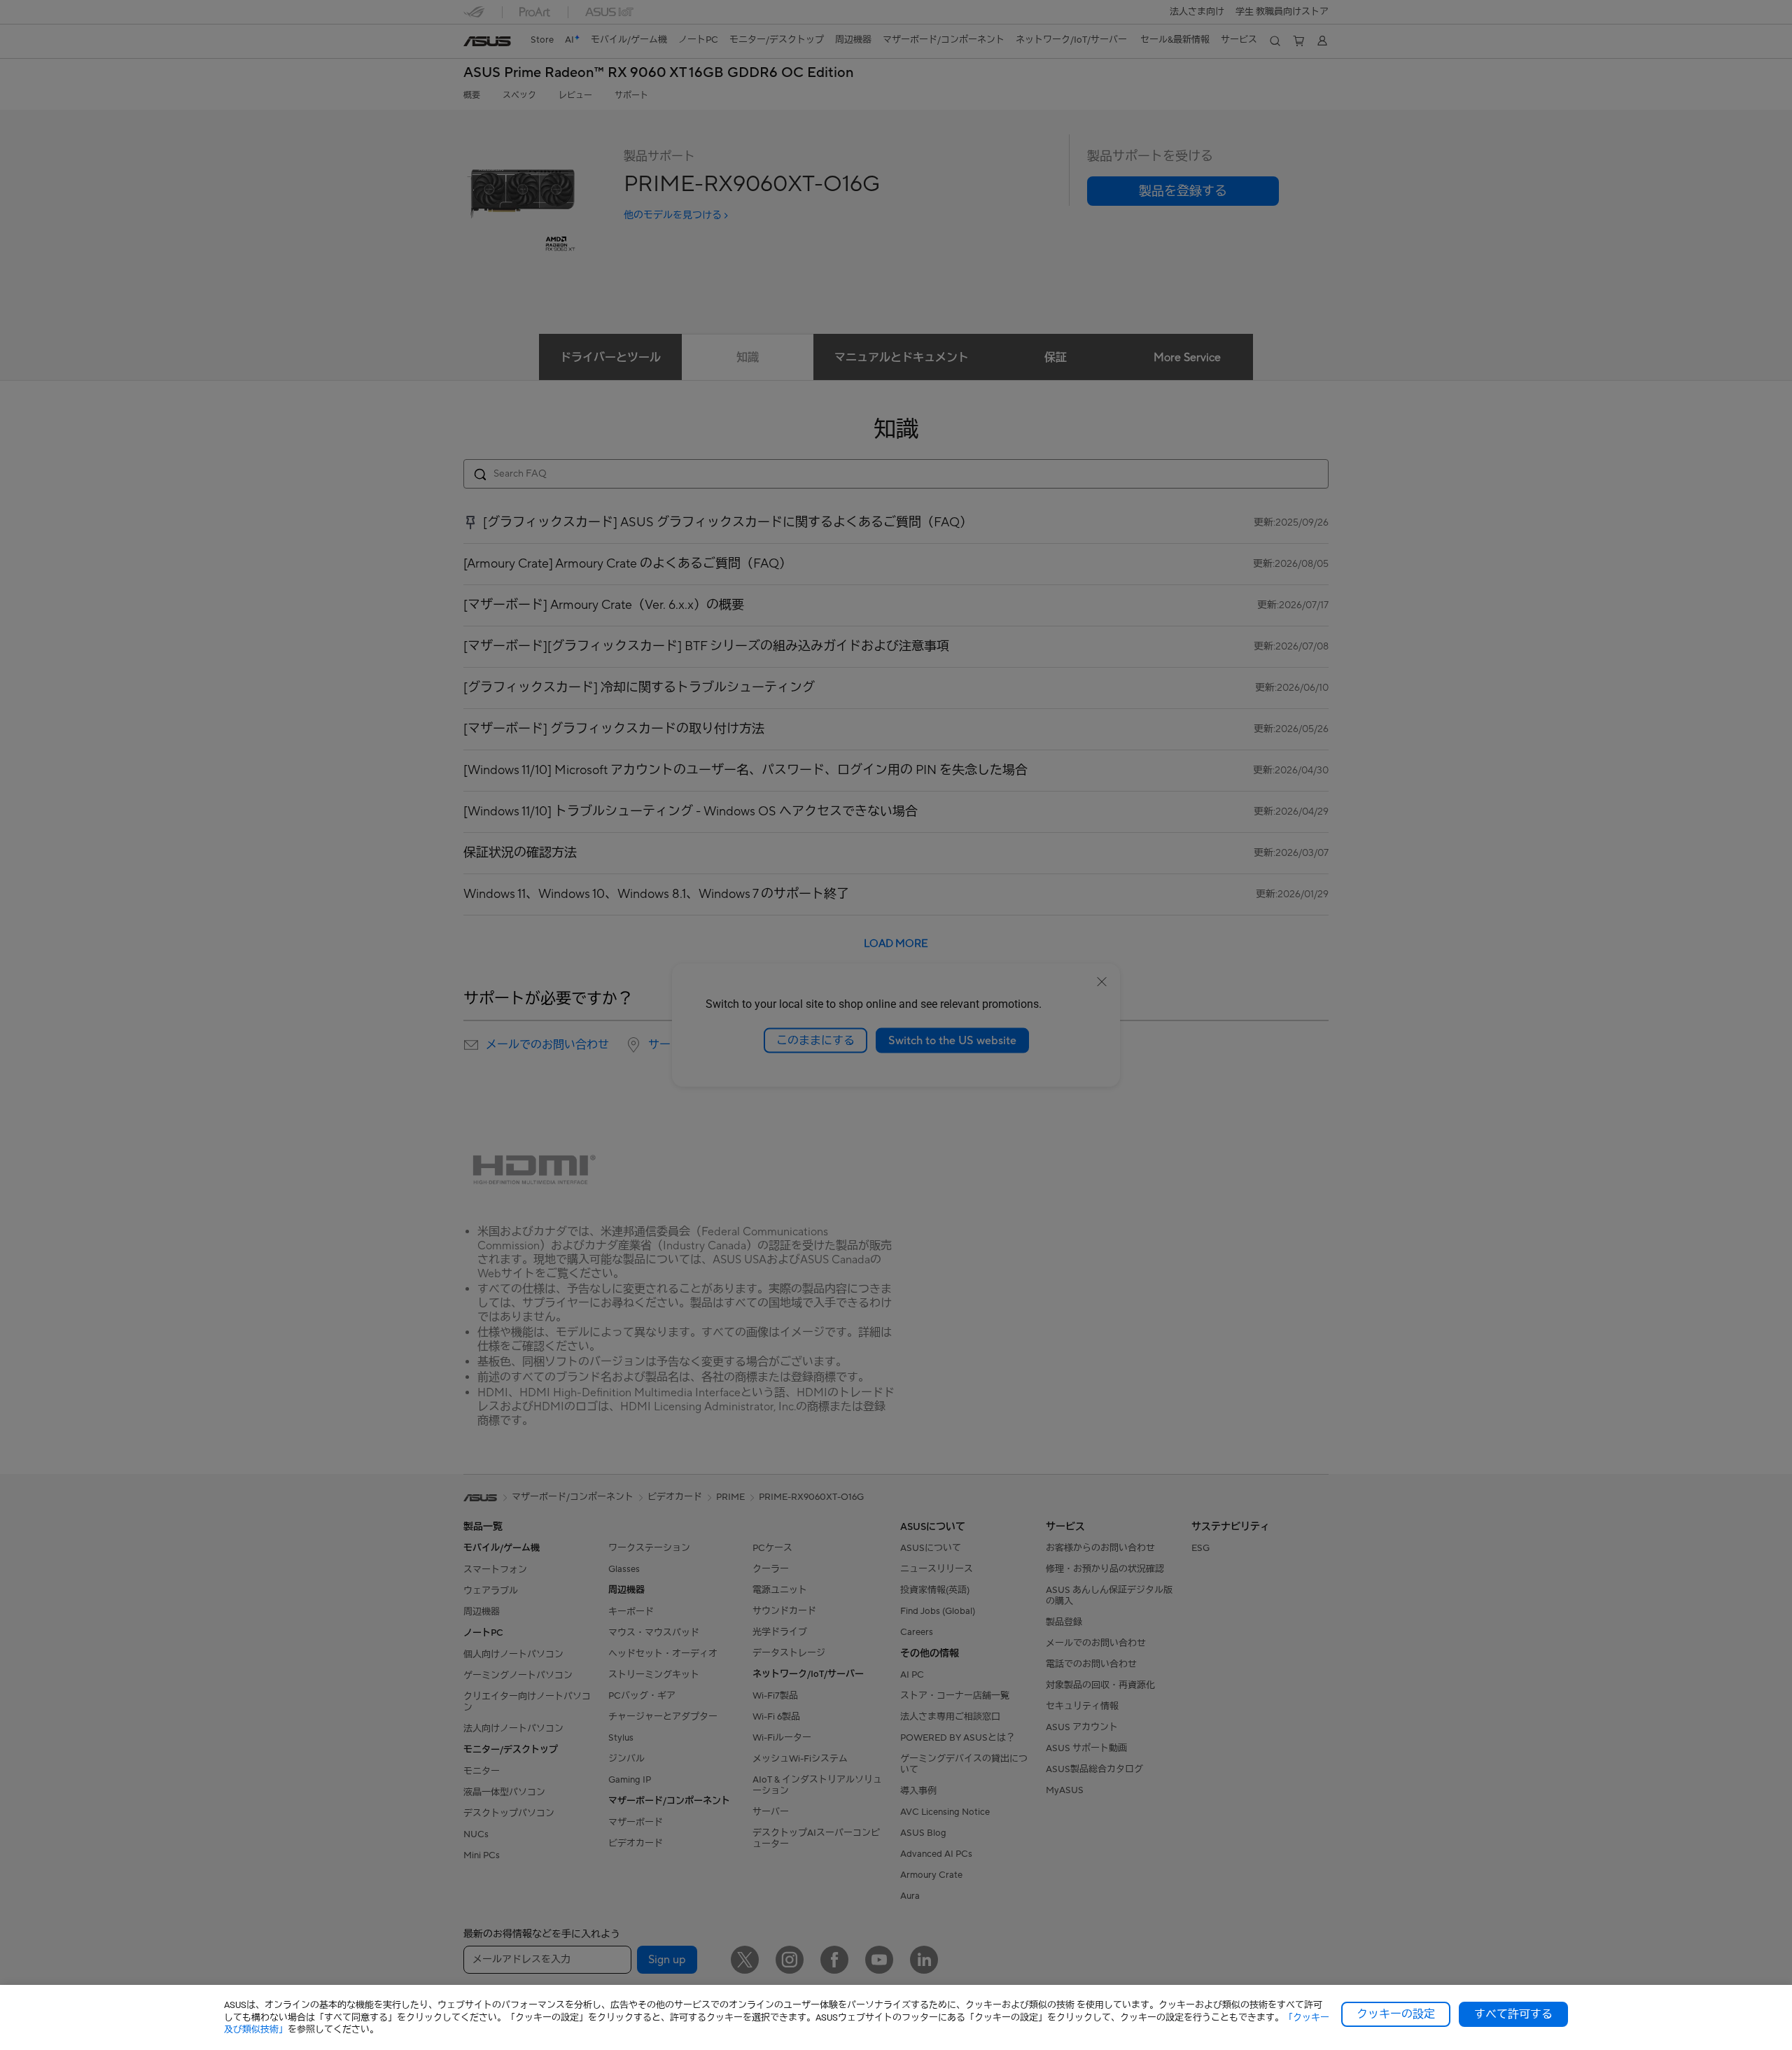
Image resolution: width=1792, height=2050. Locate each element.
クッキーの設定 (1396, 2014)
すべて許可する (1513, 2014)
